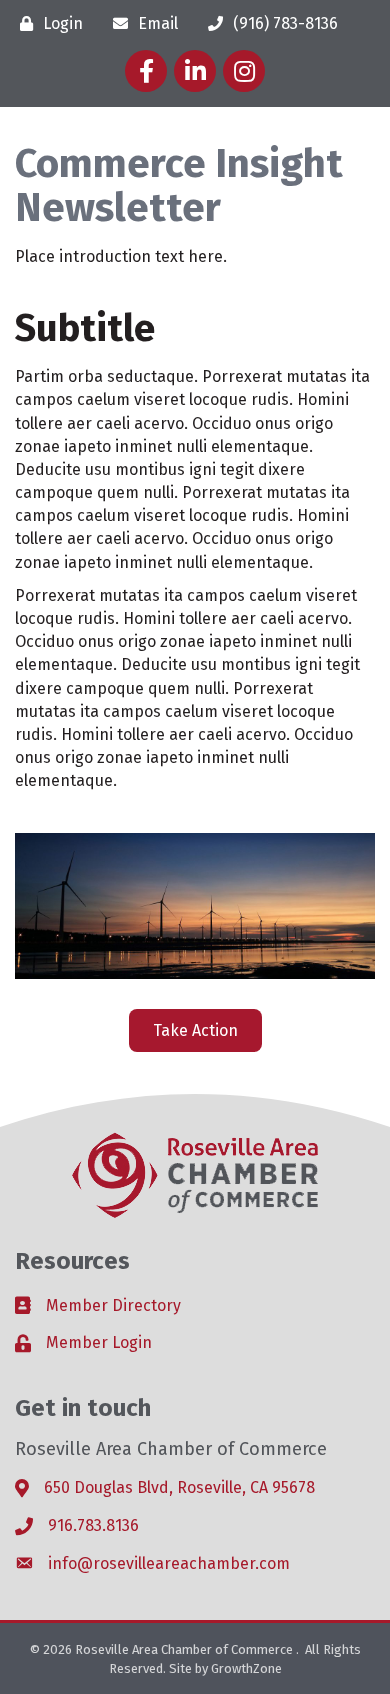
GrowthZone (246, 1668)
